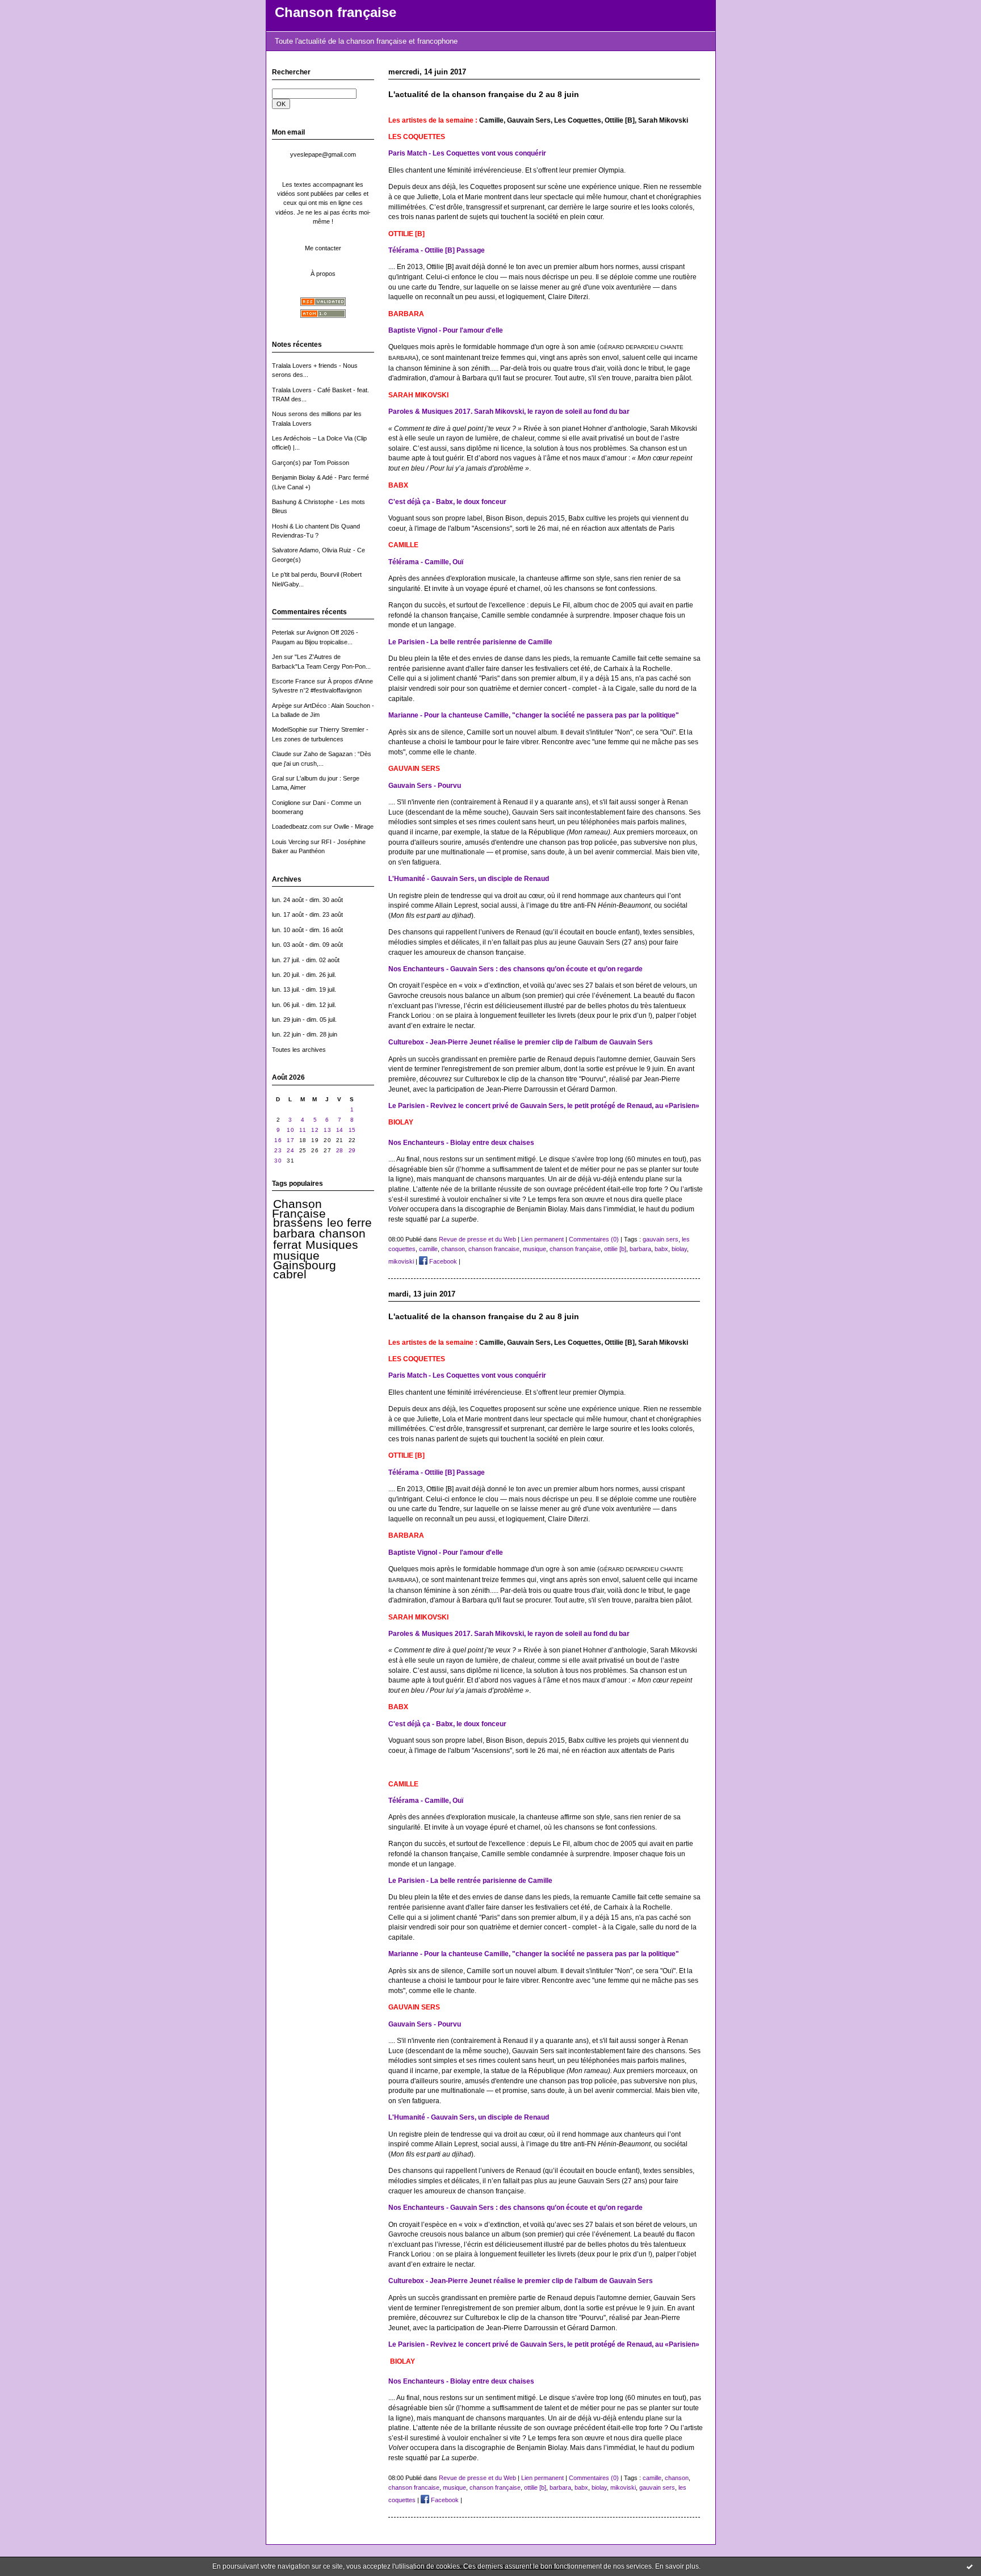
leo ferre (349, 1223)
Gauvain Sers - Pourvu (425, 785)
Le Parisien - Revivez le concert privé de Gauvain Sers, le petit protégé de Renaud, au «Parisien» (544, 1106)
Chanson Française (299, 1209)
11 (303, 1130)
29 (352, 1150)
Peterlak (283, 632)
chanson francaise (494, 1249)
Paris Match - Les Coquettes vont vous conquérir (467, 153)
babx (661, 1249)
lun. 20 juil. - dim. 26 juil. (304, 975)
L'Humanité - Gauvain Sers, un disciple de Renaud (469, 878)
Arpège (282, 706)
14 (340, 1130)
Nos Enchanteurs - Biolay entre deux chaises (461, 1142)
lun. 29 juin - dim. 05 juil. (304, 1020)
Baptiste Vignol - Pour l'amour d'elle (446, 330)
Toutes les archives (299, 1050)
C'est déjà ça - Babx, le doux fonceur (447, 502)
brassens (298, 1223)
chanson (342, 1234)
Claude (282, 754)
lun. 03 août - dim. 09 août (307, 945)
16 (278, 1140)
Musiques (332, 1245)
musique (296, 1256)
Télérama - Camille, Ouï (426, 562)
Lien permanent (542, 1239)
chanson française (575, 1249)
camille (428, 1249)
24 (290, 1150)
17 (290, 1140)
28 (340, 1150)
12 (315, 1130)
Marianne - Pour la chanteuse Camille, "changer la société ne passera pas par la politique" (534, 715)
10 (290, 1130)
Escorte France (294, 681)
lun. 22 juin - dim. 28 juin (305, 1034)
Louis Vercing (290, 842)
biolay (679, 1249)
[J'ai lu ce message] (970, 2566)
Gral (278, 778)
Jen (277, 657)
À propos (323, 274)
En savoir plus (677, 2566)
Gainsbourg (305, 1265)
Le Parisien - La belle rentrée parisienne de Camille (470, 642)
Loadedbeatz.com (297, 826)
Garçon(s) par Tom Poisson (311, 463)
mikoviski (401, 1261)
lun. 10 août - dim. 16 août (307, 930)
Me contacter (323, 248)
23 (278, 1150)
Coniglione (286, 803)
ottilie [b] (615, 1249)
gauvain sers (661, 1239)
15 (352, 1130)
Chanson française (336, 12)
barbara (294, 1234)
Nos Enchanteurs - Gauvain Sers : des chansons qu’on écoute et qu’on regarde (515, 969)
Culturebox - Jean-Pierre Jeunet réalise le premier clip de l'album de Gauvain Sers (521, 1042)
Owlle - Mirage (354, 826)
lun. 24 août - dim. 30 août (307, 900)
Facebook (442, 1261)
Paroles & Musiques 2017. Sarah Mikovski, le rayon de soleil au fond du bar (509, 411)
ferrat (287, 1245)
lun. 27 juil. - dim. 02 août (306, 960)
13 (327, 1130)
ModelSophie (290, 729)
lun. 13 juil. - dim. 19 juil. (304, 989)
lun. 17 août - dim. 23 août (307, 914)
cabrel (290, 1274)
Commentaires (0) (594, 1239)
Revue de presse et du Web (477, 1239)
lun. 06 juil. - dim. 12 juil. (304, 1005)
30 (278, 1161)
